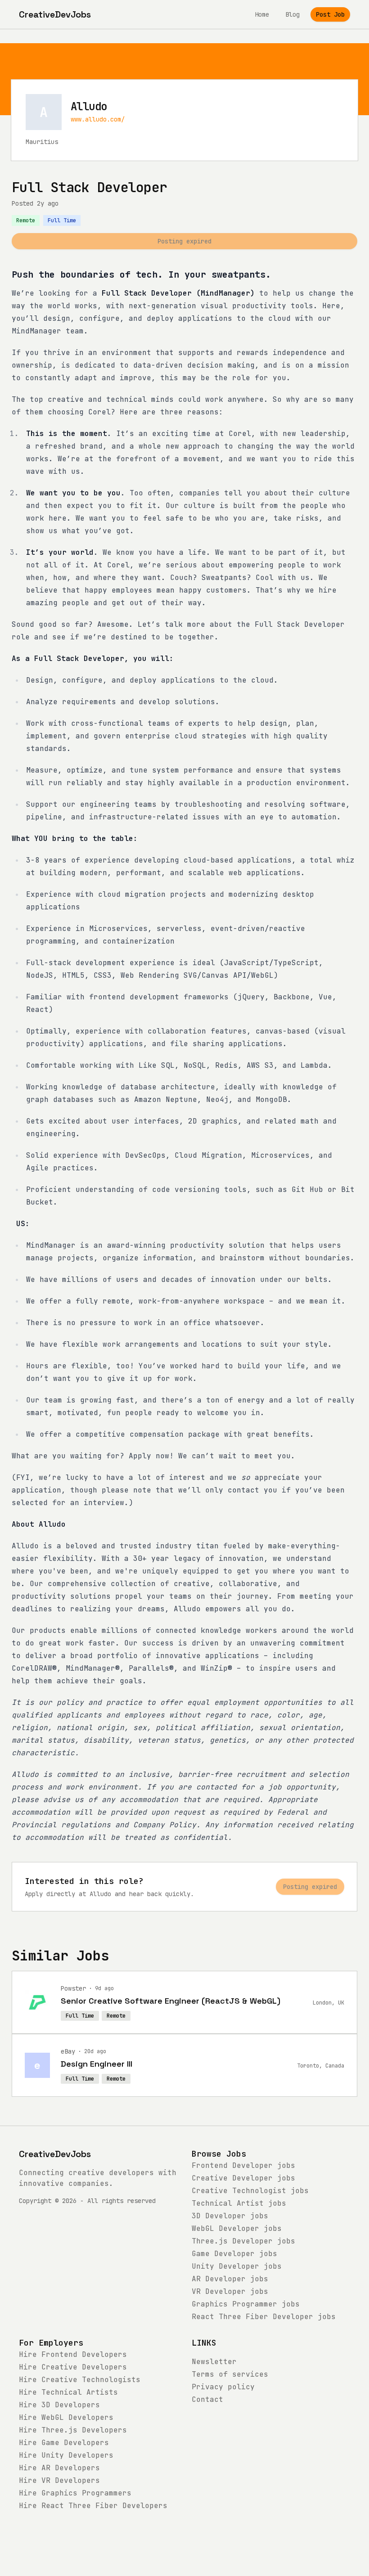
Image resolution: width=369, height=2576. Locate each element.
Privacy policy (223, 2387)
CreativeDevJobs (55, 2154)
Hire (73, 2354)
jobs (243, 2165)
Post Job (330, 14)
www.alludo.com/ (98, 119)
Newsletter (214, 2362)
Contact (207, 2399)
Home (262, 14)
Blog (292, 14)
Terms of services (230, 2374)
